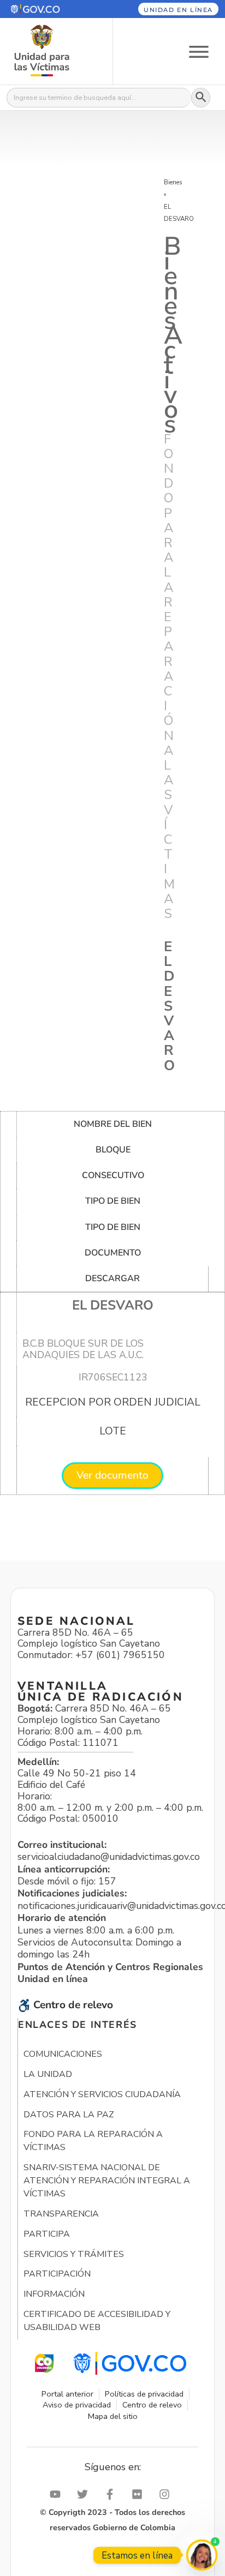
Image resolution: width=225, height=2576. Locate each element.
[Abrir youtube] (58, 2494)
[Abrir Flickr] (140, 2494)
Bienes (173, 182)
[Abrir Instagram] (167, 2494)
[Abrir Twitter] (85, 2494)
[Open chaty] (202, 2555)
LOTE (113, 1431)
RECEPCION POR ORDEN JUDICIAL (113, 1402)
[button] (49, 9)
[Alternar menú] (199, 51)
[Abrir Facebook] (112, 2494)
